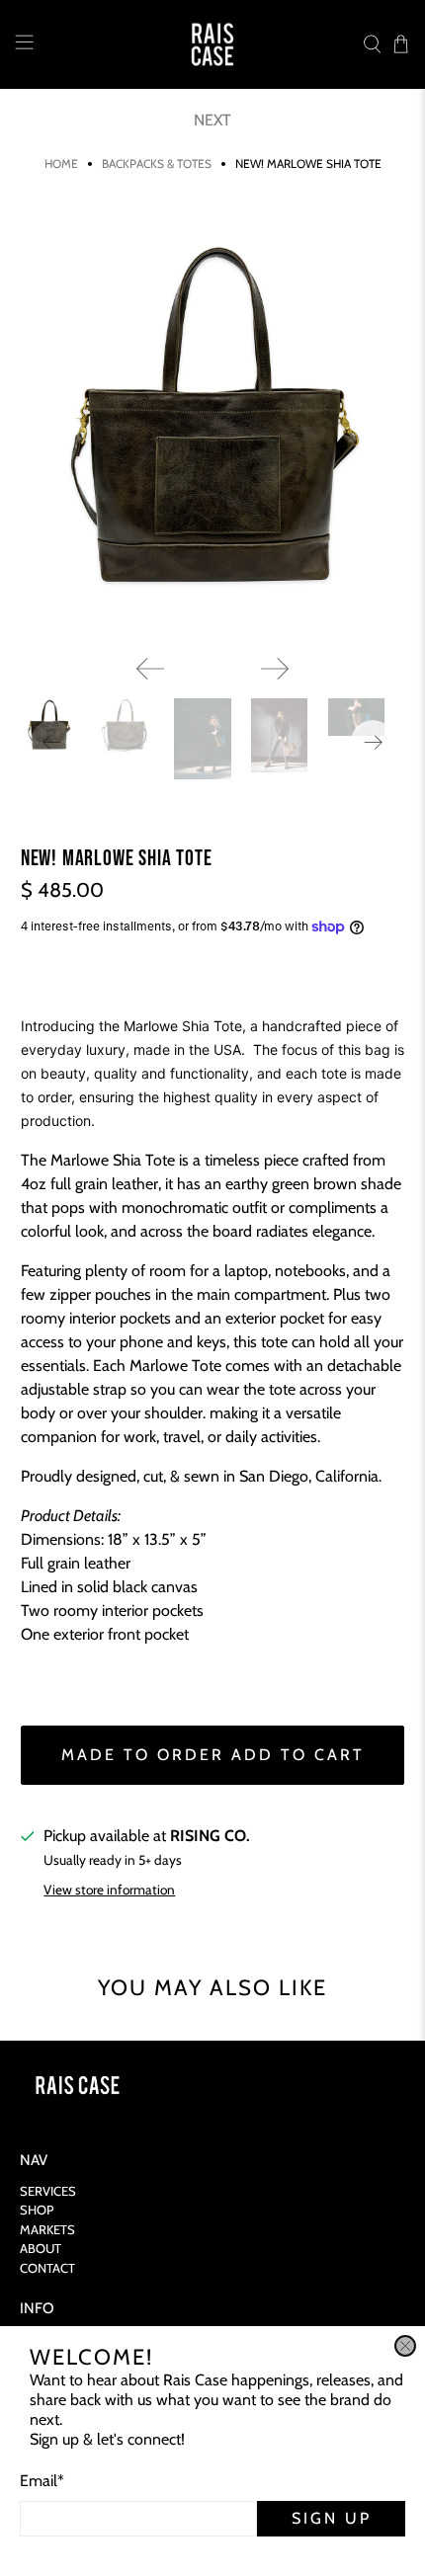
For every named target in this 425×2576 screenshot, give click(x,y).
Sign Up (332, 2518)
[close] (405, 2346)
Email (42, 2481)
